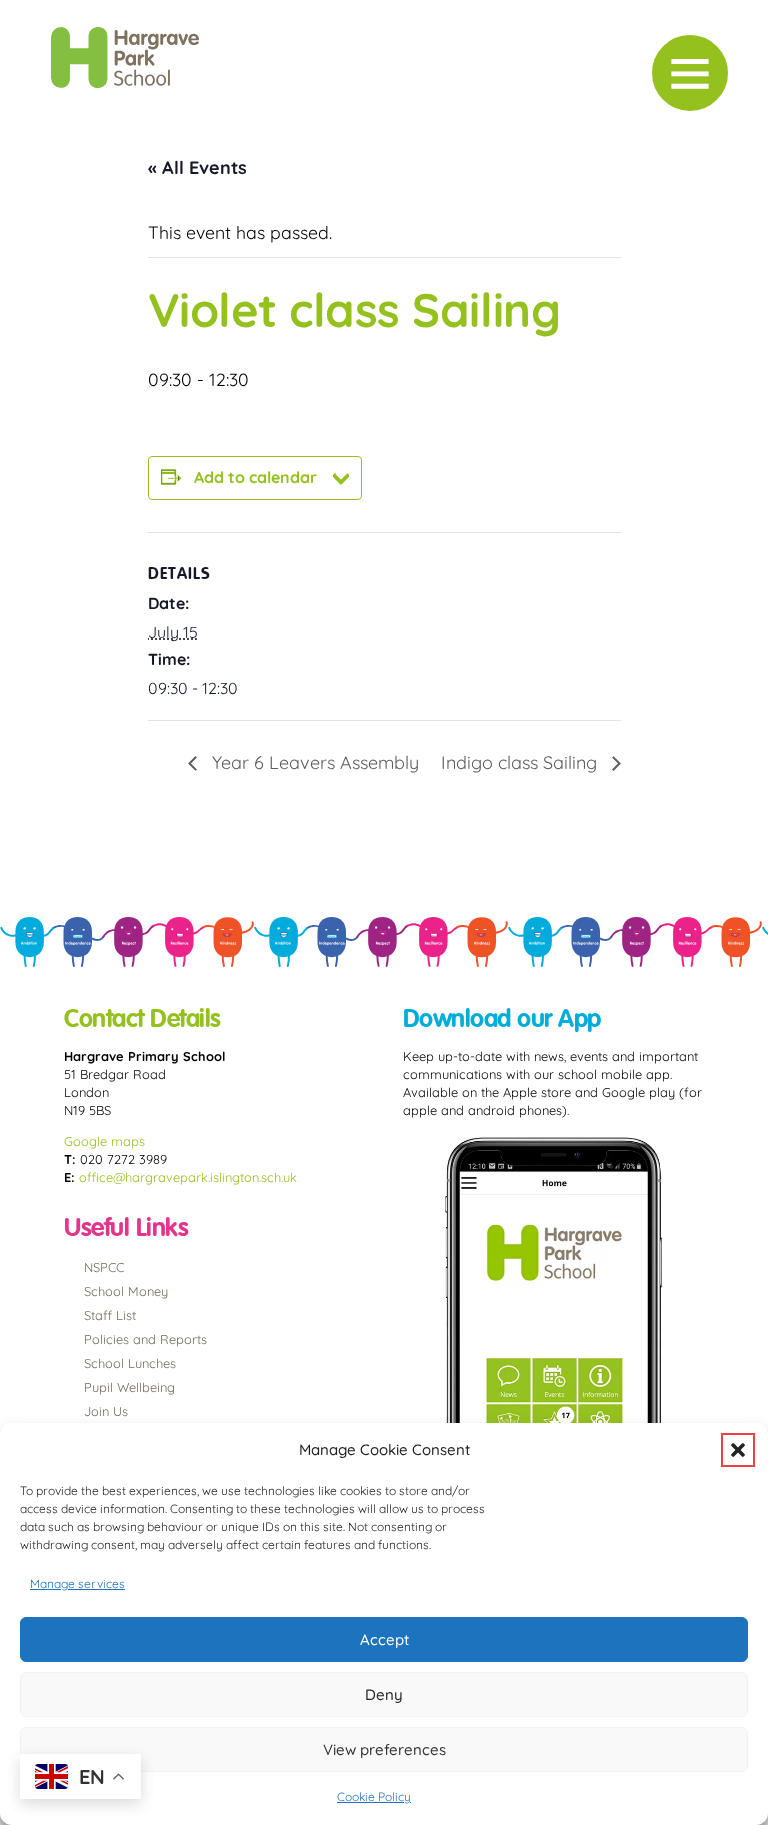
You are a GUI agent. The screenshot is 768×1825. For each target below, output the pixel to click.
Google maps (104, 1141)
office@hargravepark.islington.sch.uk (188, 1177)
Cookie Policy (374, 1796)
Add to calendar (255, 477)
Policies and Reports (145, 1339)
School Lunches (130, 1363)
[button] (738, 1450)
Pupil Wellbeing (129, 1387)
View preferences (384, 1749)
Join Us (106, 1411)
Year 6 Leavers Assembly (313, 762)
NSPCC (104, 1267)
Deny (384, 1694)
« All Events (197, 167)
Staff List (110, 1315)
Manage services (77, 1583)
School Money (126, 1291)
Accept (384, 1639)
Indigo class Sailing (521, 762)
